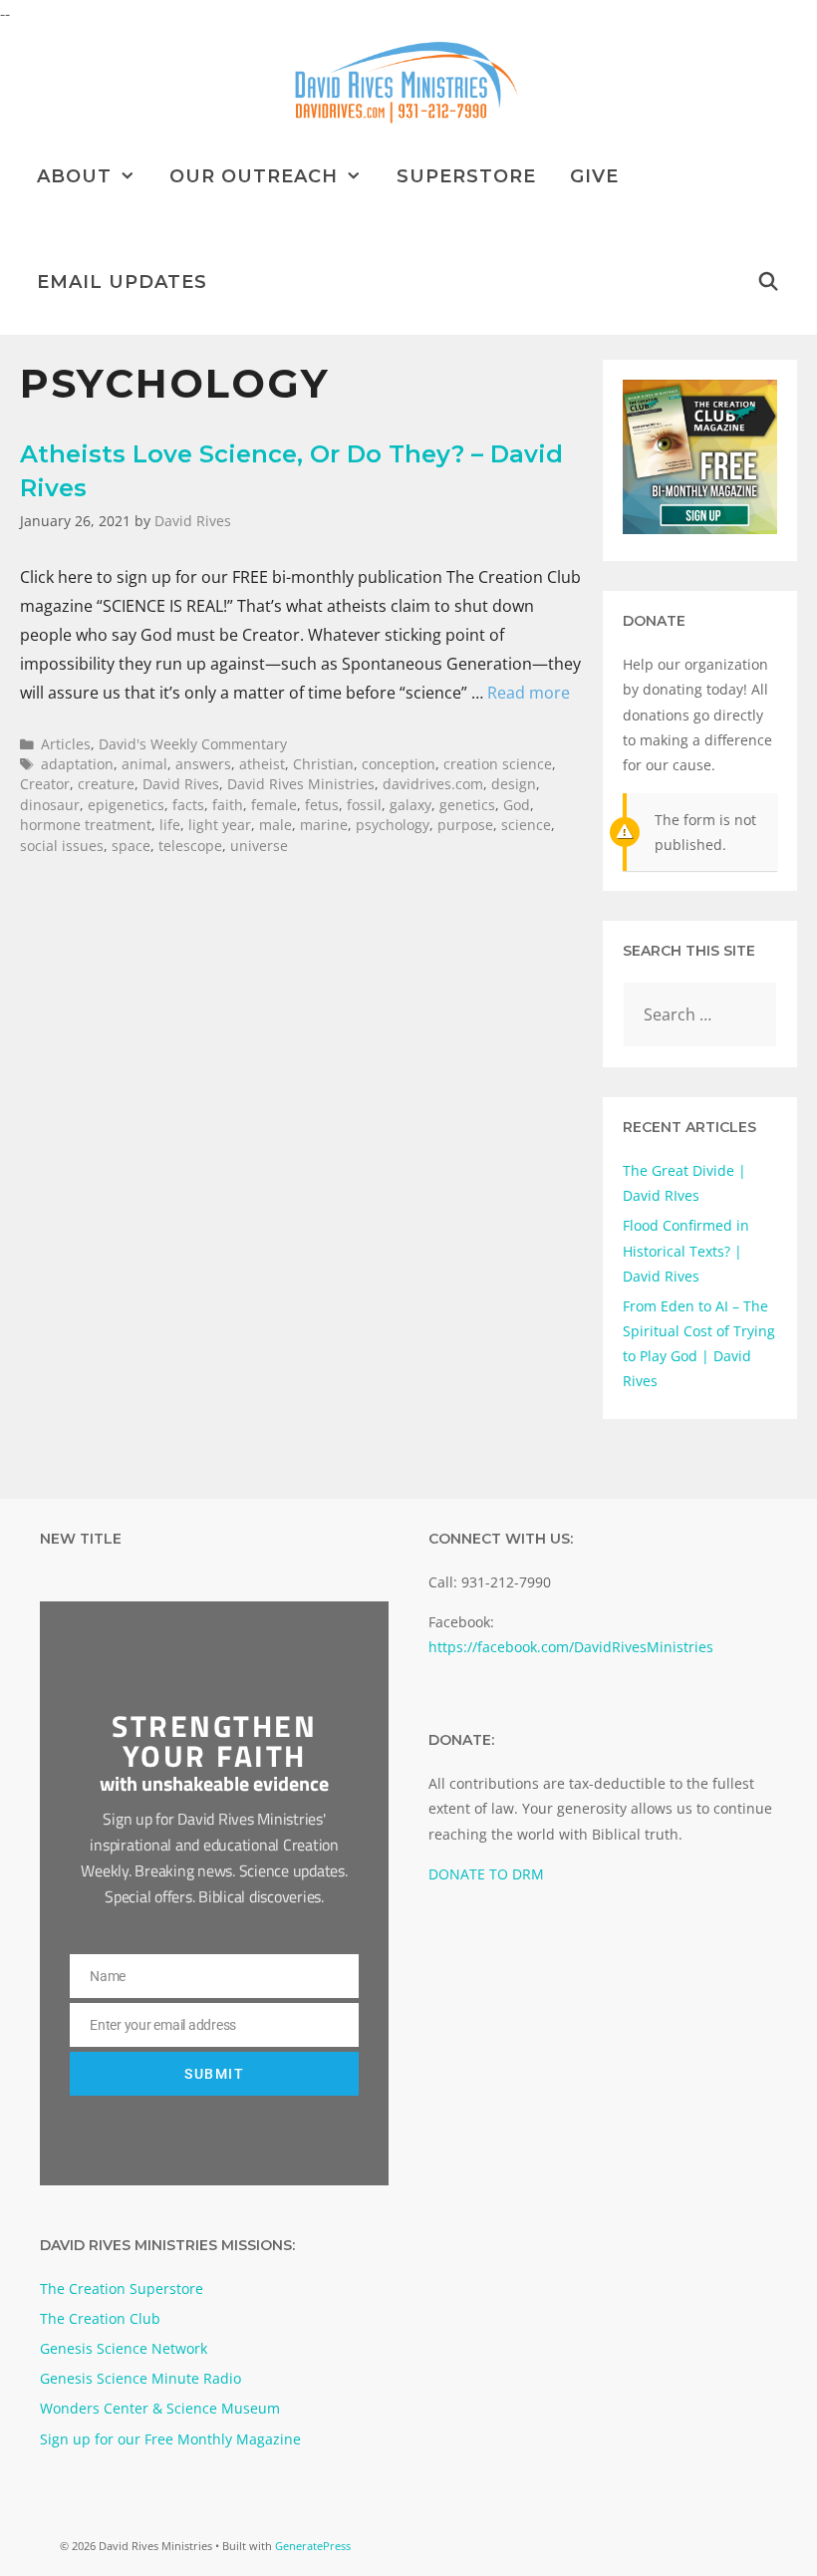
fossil (364, 805)
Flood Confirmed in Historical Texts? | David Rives (686, 1250)
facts (188, 805)
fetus (322, 805)
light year (220, 825)
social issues (62, 846)
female (274, 805)
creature (106, 784)
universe (259, 846)
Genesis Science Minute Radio (140, 2378)
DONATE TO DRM (486, 1874)
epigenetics (126, 805)
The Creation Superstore (122, 2289)
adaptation (77, 764)
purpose (465, 825)
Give (594, 176)
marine (324, 825)
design (514, 784)
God (517, 805)
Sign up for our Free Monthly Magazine (170, 2439)
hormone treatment (86, 825)
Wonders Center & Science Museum (160, 2408)
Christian (323, 764)
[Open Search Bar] (769, 282)
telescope (190, 846)
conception (399, 764)
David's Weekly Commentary (193, 744)
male (275, 825)
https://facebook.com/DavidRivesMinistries (571, 1647)
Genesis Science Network (124, 2348)
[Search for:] (700, 1015)
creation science (498, 764)
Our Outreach (254, 176)
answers (203, 764)
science (526, 825)
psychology (393, 825)
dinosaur (50, 805)
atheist (262, 764)
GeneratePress (313, 2546)
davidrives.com (433, 784)
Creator (45, 784)
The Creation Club (100, 2318)
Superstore (466, 176)
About (74, 176)
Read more (529, 693)
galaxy (410, 805)
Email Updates (122, 282)
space (131, 846)
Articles (66, 744)
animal (144, 764)
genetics (467, 805)
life (170, 825)
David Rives (181, 784)
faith (228, 805)
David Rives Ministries (301, 784)
